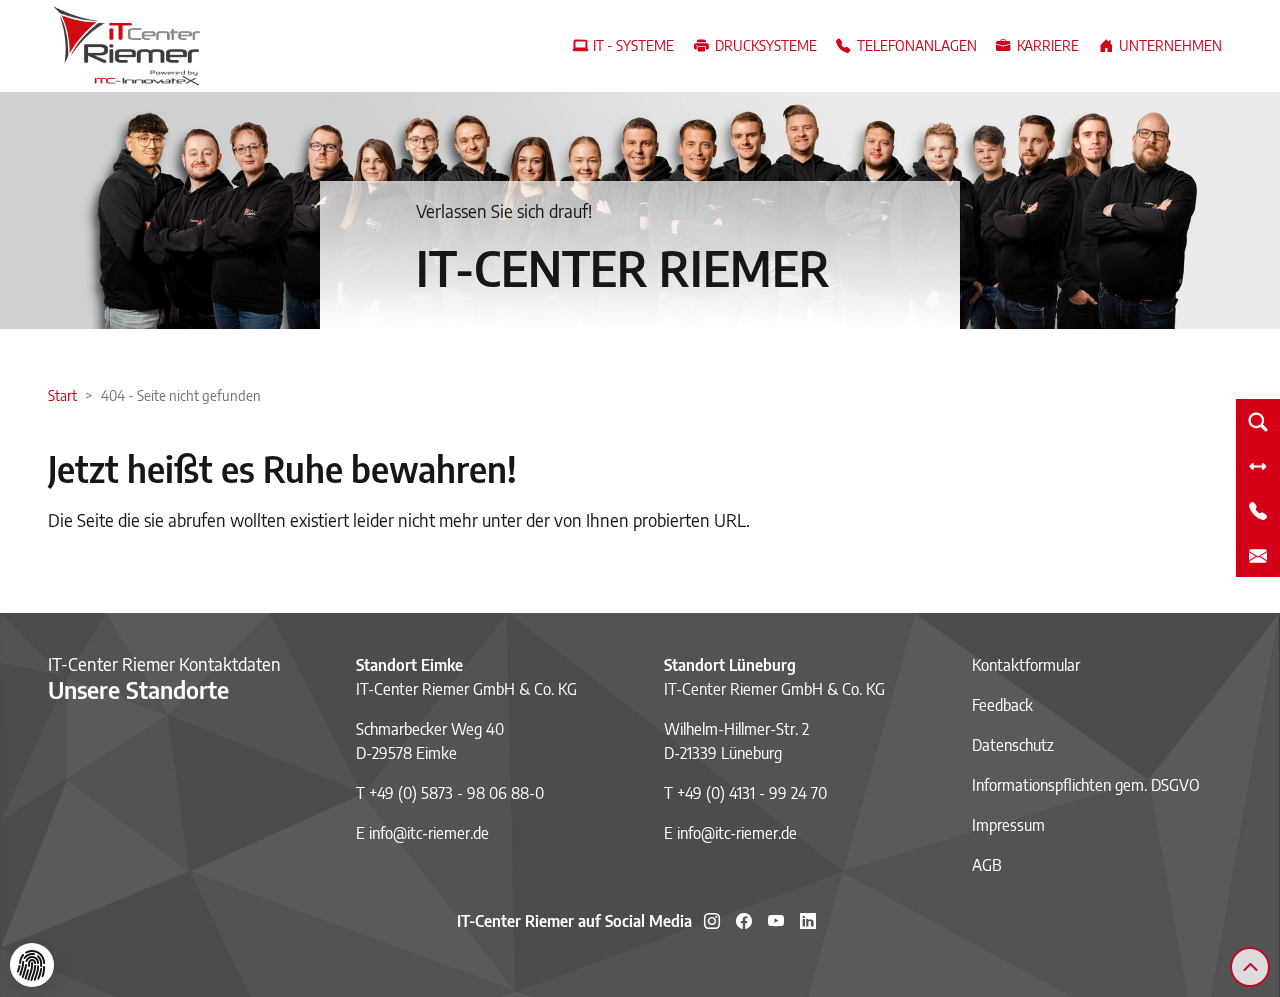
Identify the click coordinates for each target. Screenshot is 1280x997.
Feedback (1002, 705)
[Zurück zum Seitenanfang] (1250, 967)
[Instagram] (712, 921)
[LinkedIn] (808, 921)
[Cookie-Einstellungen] (32, 965)
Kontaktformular (1026, 665)
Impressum (1008, 825)
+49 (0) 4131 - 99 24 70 (752, 793)
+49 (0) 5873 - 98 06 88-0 (456, 793)
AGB (987, 865)
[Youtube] (776, 921)
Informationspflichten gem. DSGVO (1086, 785)
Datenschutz (1013, 745)
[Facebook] (744, 921)
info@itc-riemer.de (429, 833)
